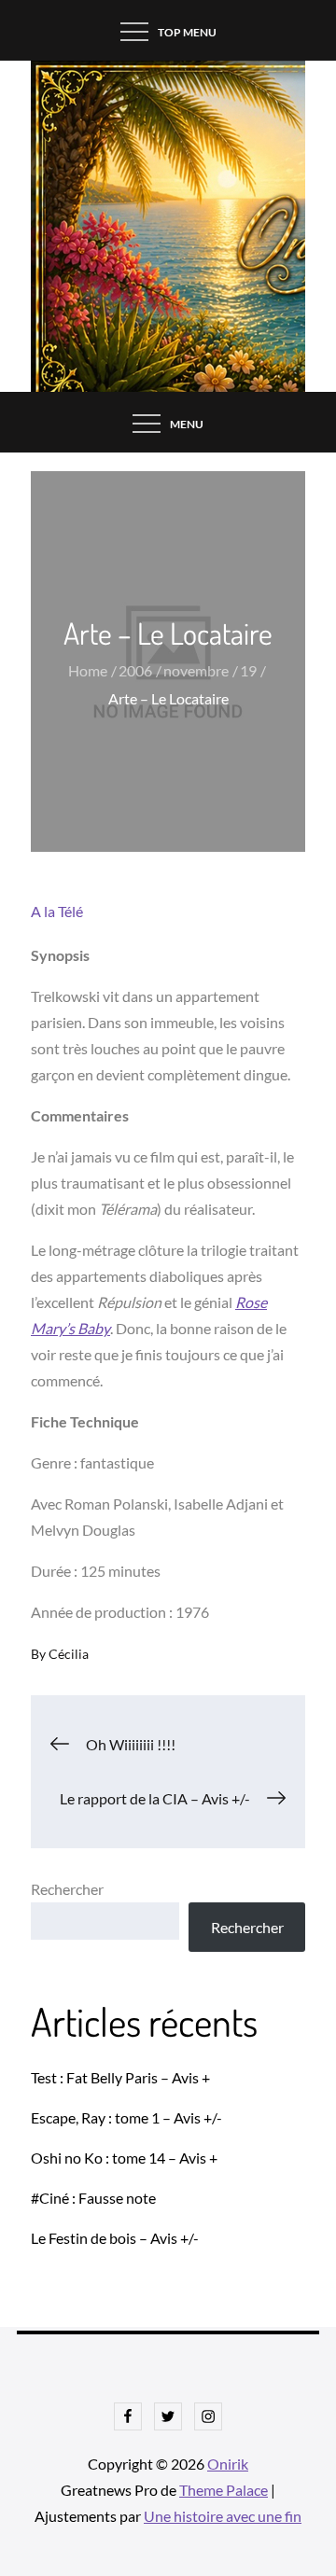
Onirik (228, 2464)
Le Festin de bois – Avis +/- (115, 2238)
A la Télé (57, 911)
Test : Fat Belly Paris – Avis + (120, 2077)
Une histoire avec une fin (223, 2516)
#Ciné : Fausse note (93, 2198)
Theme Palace (224, 2490)
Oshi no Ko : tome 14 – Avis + (124, 2158)
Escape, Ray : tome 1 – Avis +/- (126, 2117)
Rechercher (67, 1889)
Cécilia (69, 1654)
